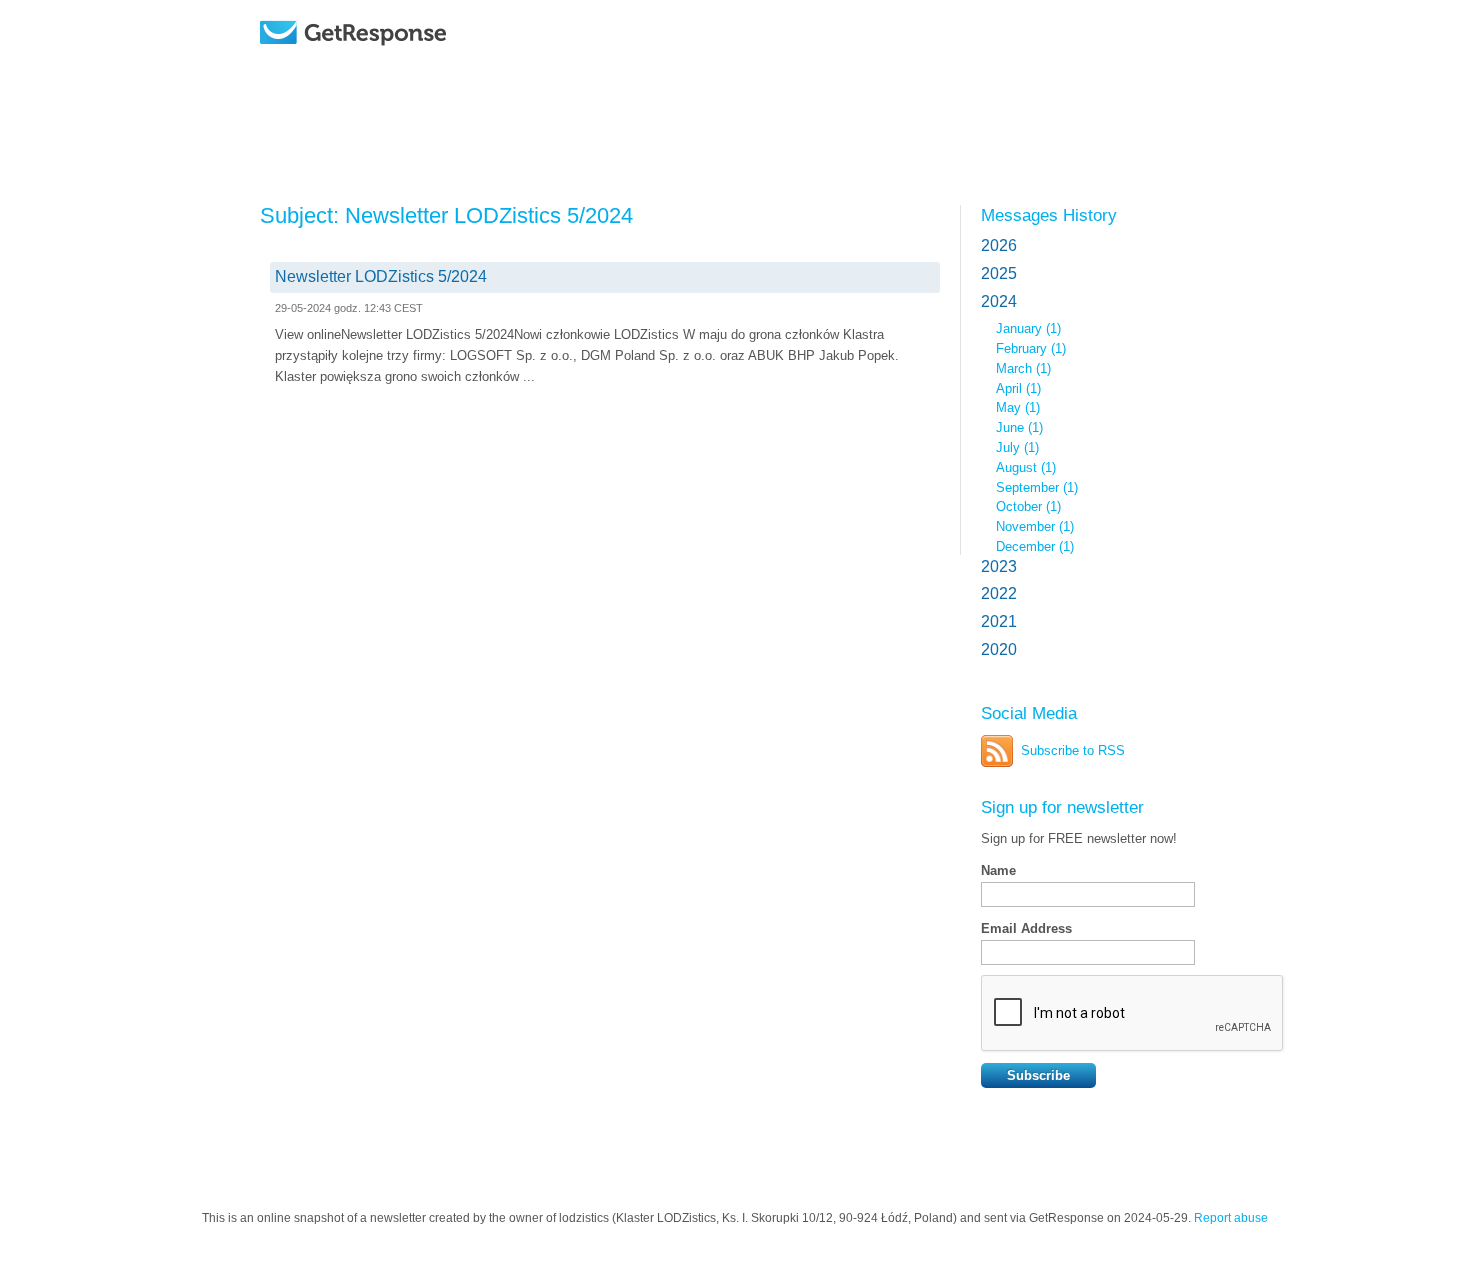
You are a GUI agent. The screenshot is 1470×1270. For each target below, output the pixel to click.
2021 (999, 621)
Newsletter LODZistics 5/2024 (381, 276)
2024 (999, 301)
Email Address (1026, 928)
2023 (999, 566)
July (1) (1017, 447)
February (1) (1031, 348)
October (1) (1028, 506)
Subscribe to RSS (1073, 750)
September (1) (1037, 487)
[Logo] (404, 62)
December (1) (1035, 546)
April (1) (1018, 388)
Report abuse (1231, 1218)
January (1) (1028, 328)
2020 (999, 649)
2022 (999, 593)
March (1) (1023, 368)
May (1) (1018, 407)
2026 (999, 245)
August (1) (1026, 467)
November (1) (1035, 526)
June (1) (1019, 427)
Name (998, 870)
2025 (999, 273)
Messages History (1049, 215)
